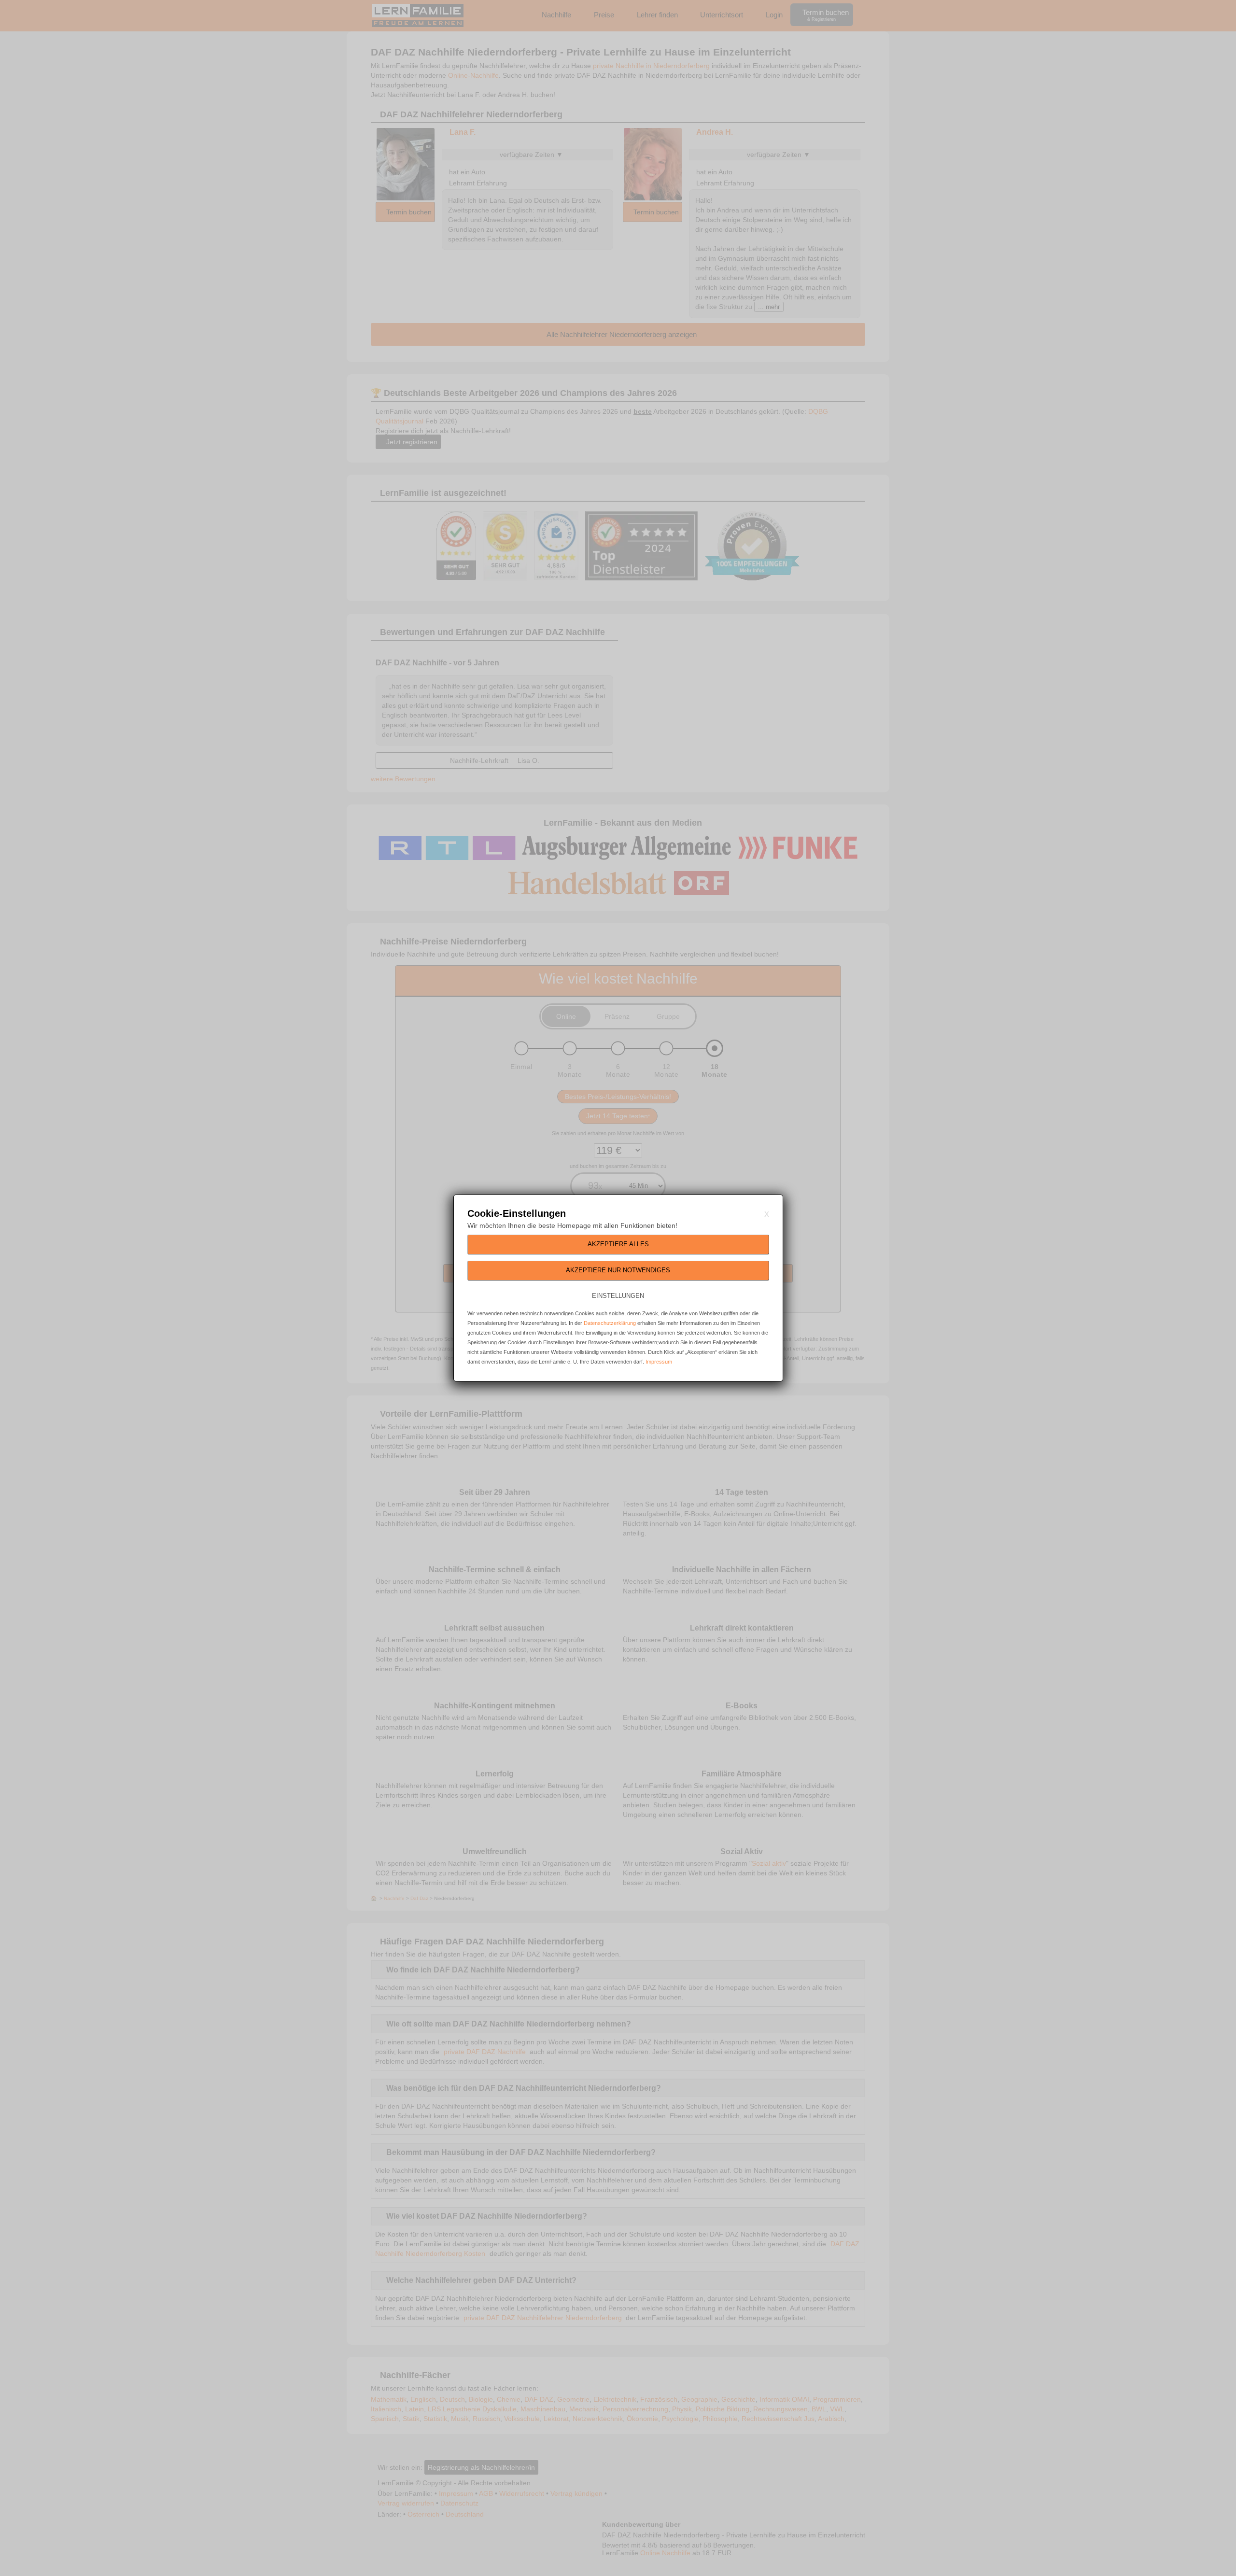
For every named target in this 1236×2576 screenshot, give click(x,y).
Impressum (659, 1362)
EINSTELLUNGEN (618, 1296)
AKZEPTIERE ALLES (618, 1244)
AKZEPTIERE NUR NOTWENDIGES (618, 1270)
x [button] (767, 1213)
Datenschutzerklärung (610, 1323)
